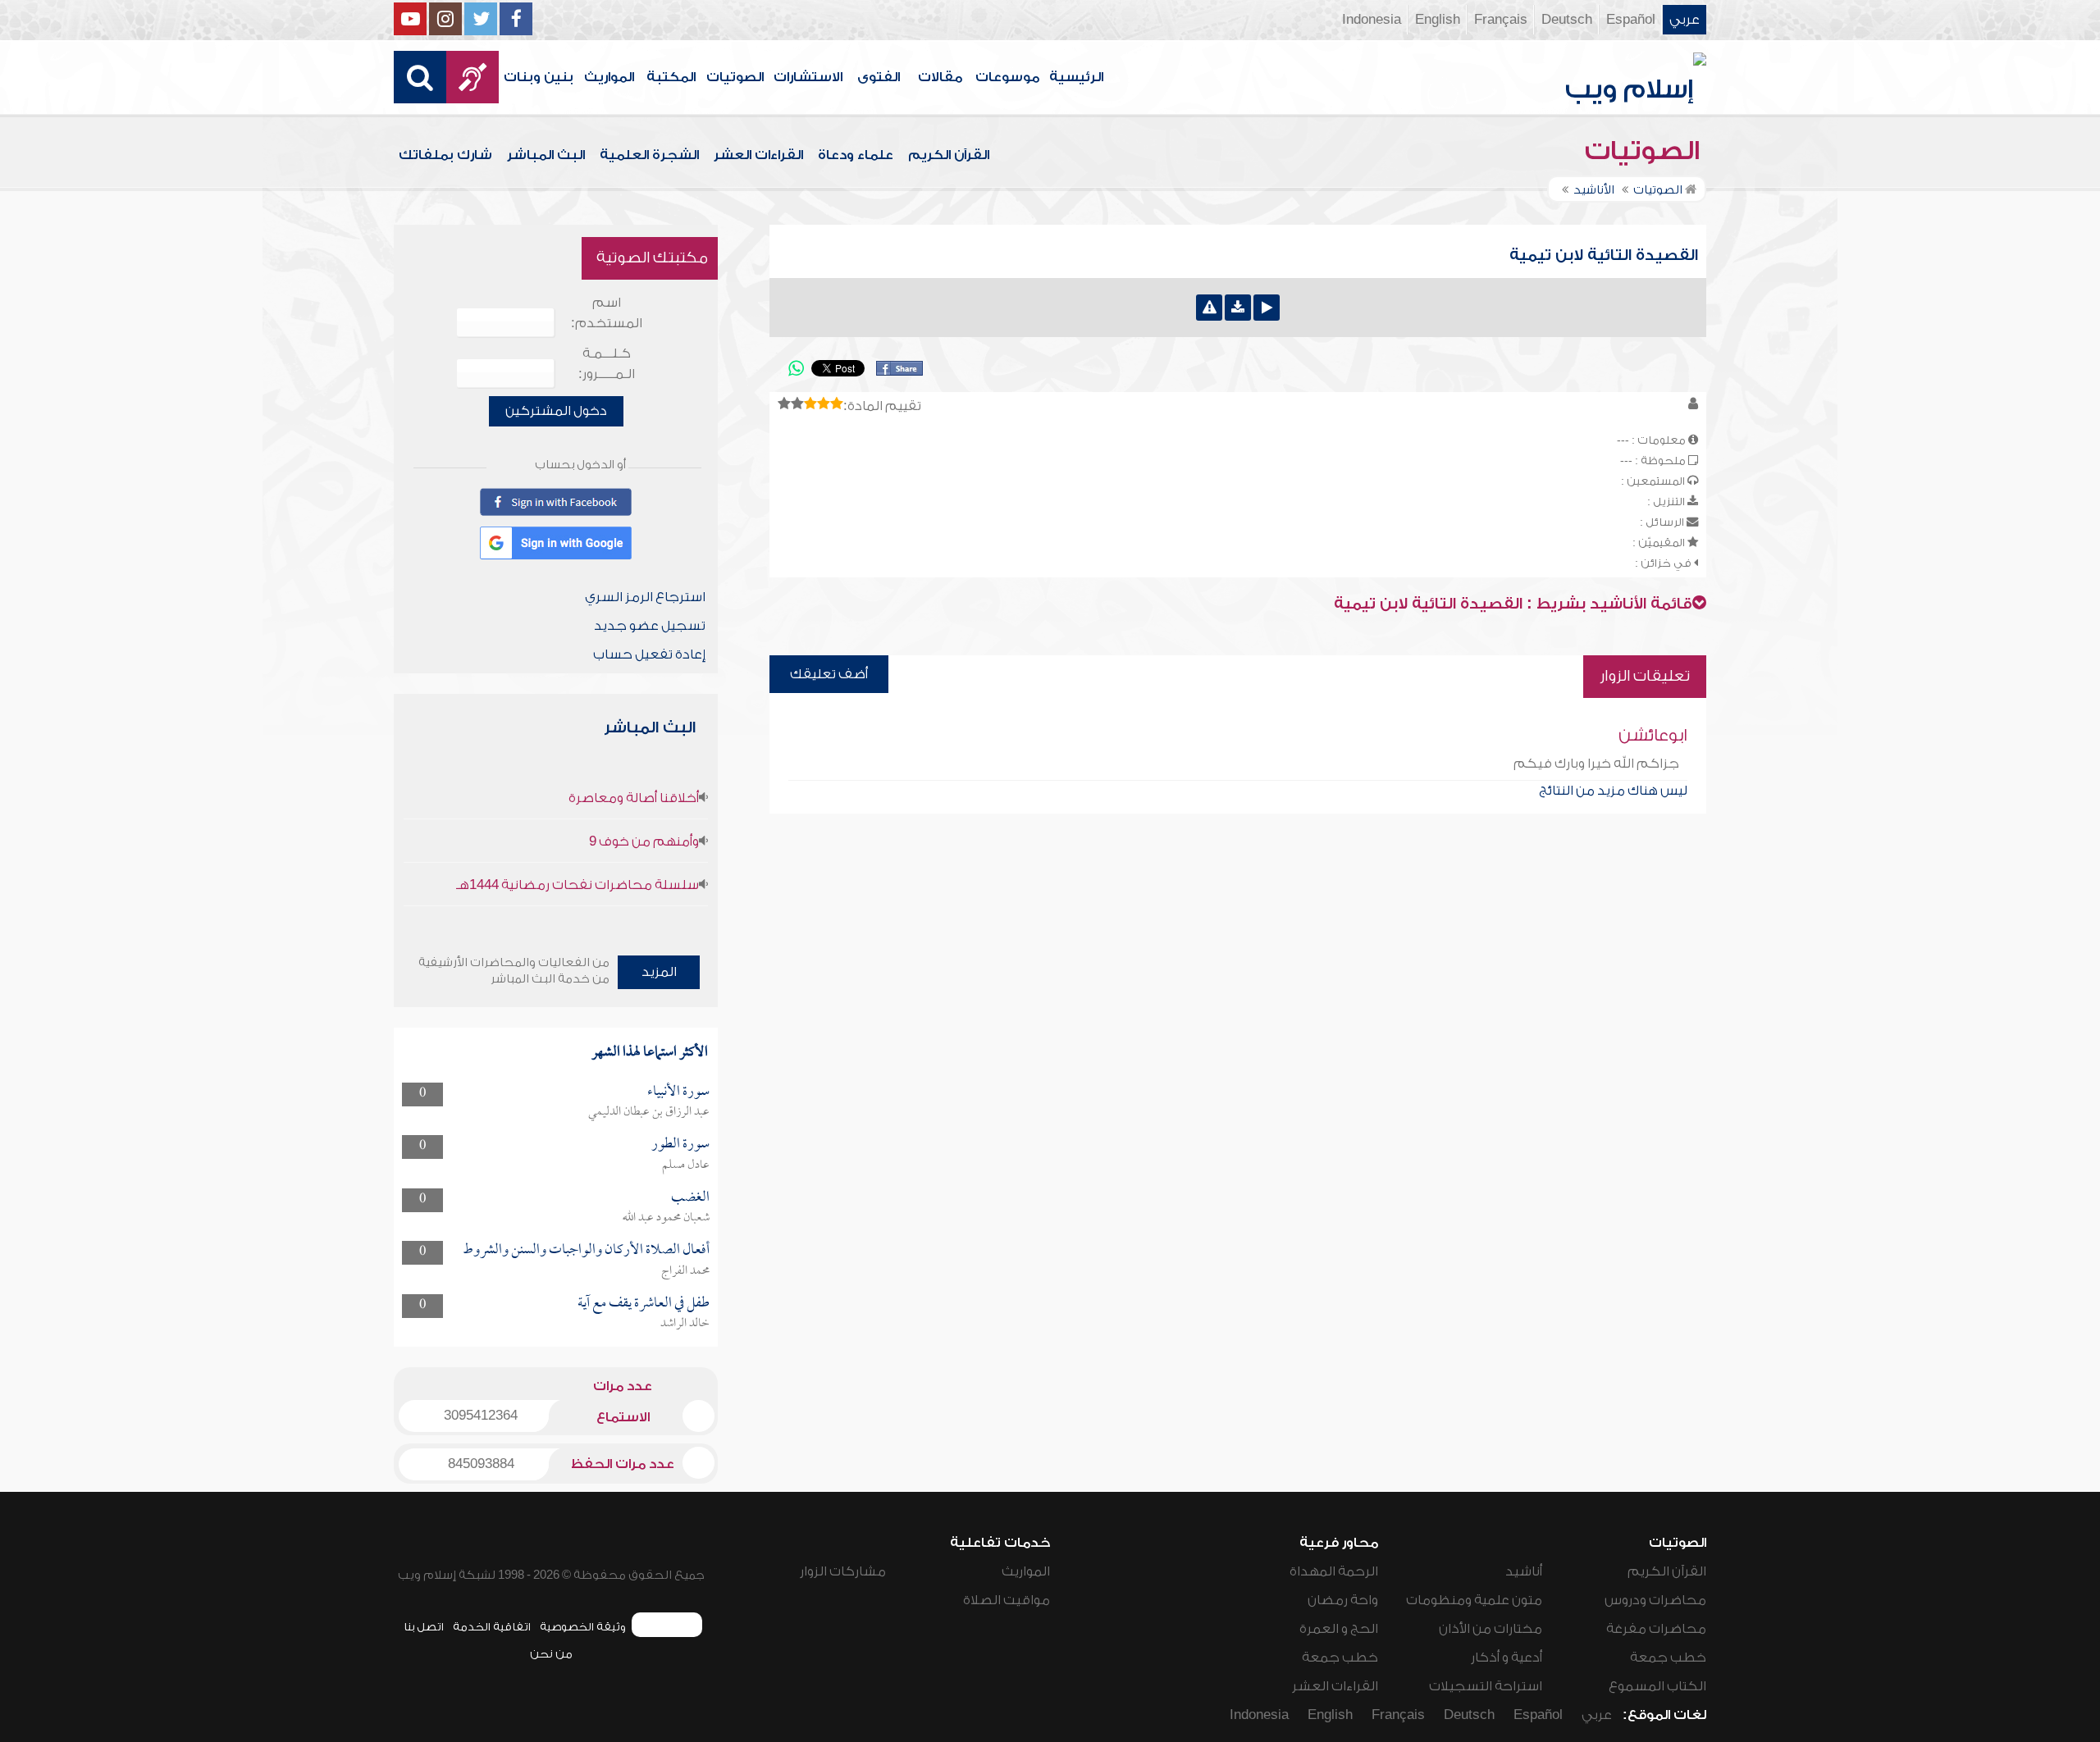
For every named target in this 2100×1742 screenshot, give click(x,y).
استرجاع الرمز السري (645, 597)
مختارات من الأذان (1491, 1629)
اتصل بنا (424, 1627)
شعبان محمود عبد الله (666, 1218)
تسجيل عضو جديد (650, 626)
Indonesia (1372, 20)
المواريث (609, 77)
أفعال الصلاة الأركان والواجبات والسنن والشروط (586, 1250)
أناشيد (1524, 1571)
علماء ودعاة (856, 155)
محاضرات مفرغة (1656, 1629)
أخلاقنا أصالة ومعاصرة (634, 798)
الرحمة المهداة (1334, 1571)
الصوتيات (735, 77)
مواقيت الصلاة (1007, 1600)
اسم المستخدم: (607, 313)
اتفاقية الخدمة (492, 1627)
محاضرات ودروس (1655, 1600)
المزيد (659, 972)
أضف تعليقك (829, 674)
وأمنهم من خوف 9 (644, 841)
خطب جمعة (1668, 1658)
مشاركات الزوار (843, 1571)
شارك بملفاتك (445, 155)
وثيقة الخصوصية (583, 1627)
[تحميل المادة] (1238, 308)
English (1438, 20)
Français (1501, 20)
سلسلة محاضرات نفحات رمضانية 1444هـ (577, 885)
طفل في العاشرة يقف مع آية (644, 1304)
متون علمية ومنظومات (1474, 1600)
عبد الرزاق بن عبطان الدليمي (649, 1112)
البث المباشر (546, 155)
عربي (1685, 20)
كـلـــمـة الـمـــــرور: (607, 364)
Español (1631, 20)
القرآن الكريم (949, 155)
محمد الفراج (685, 1271)
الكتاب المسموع (1657, 1686)
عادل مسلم (686, 1165)
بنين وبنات (539, 77)
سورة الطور (680, 1145)
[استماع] (1267, 308)
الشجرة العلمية (649, 155)
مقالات (940, 77)
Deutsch (1567, 20)
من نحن (551, 1654)
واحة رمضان (1343, 1600)
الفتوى (879, 77)
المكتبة (671, 77)
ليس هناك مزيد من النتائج (1613, 791)
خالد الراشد (685, 1324)
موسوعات (1007, 77)
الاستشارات (808, 77)
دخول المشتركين (556, 411)
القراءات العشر (758, 155)
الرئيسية (1076, 77)
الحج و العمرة (1339, 1629)
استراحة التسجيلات (1486, 1686)
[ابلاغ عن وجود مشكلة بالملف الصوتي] (1209, 308)
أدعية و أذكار (1507, 1658)
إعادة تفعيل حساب (649, 654)
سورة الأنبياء (678, 1092)
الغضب (690, 1198)
